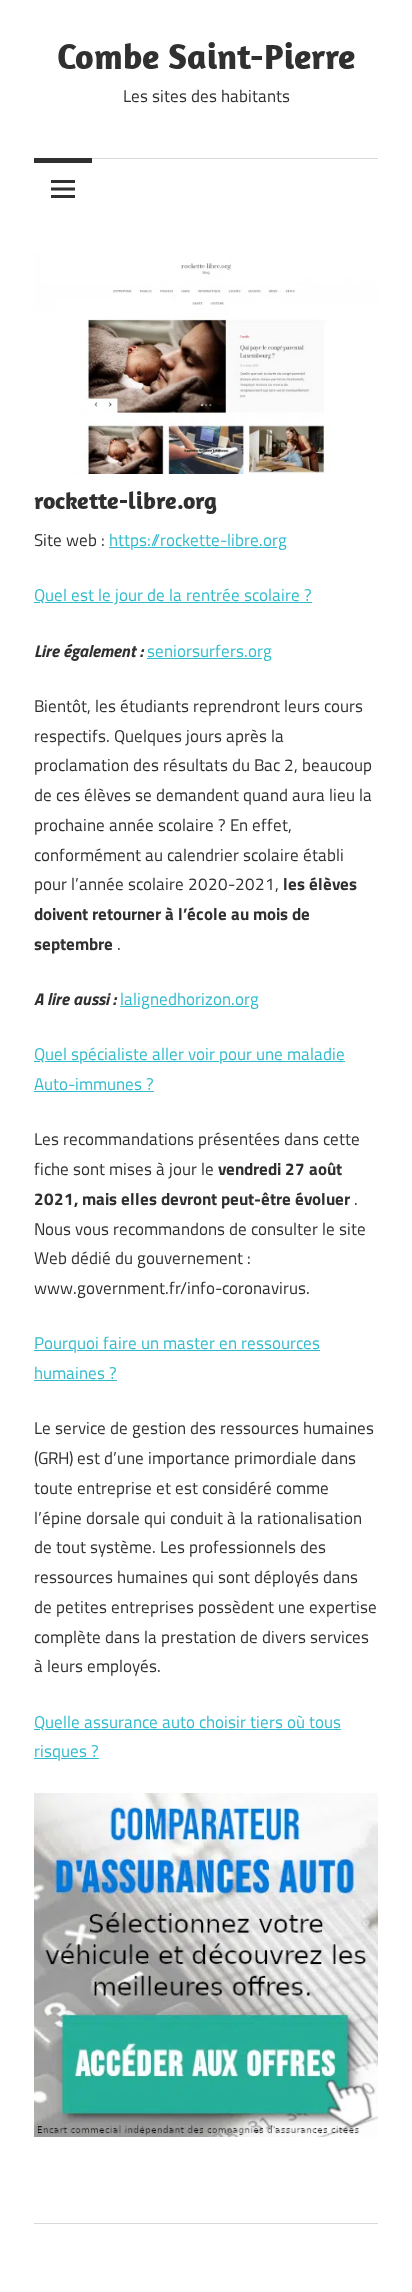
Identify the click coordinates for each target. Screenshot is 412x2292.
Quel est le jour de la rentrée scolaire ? (173, 595)
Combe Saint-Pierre (206, 55)
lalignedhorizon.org (189, 999)
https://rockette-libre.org (198, 540)
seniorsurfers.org (209, 651)
